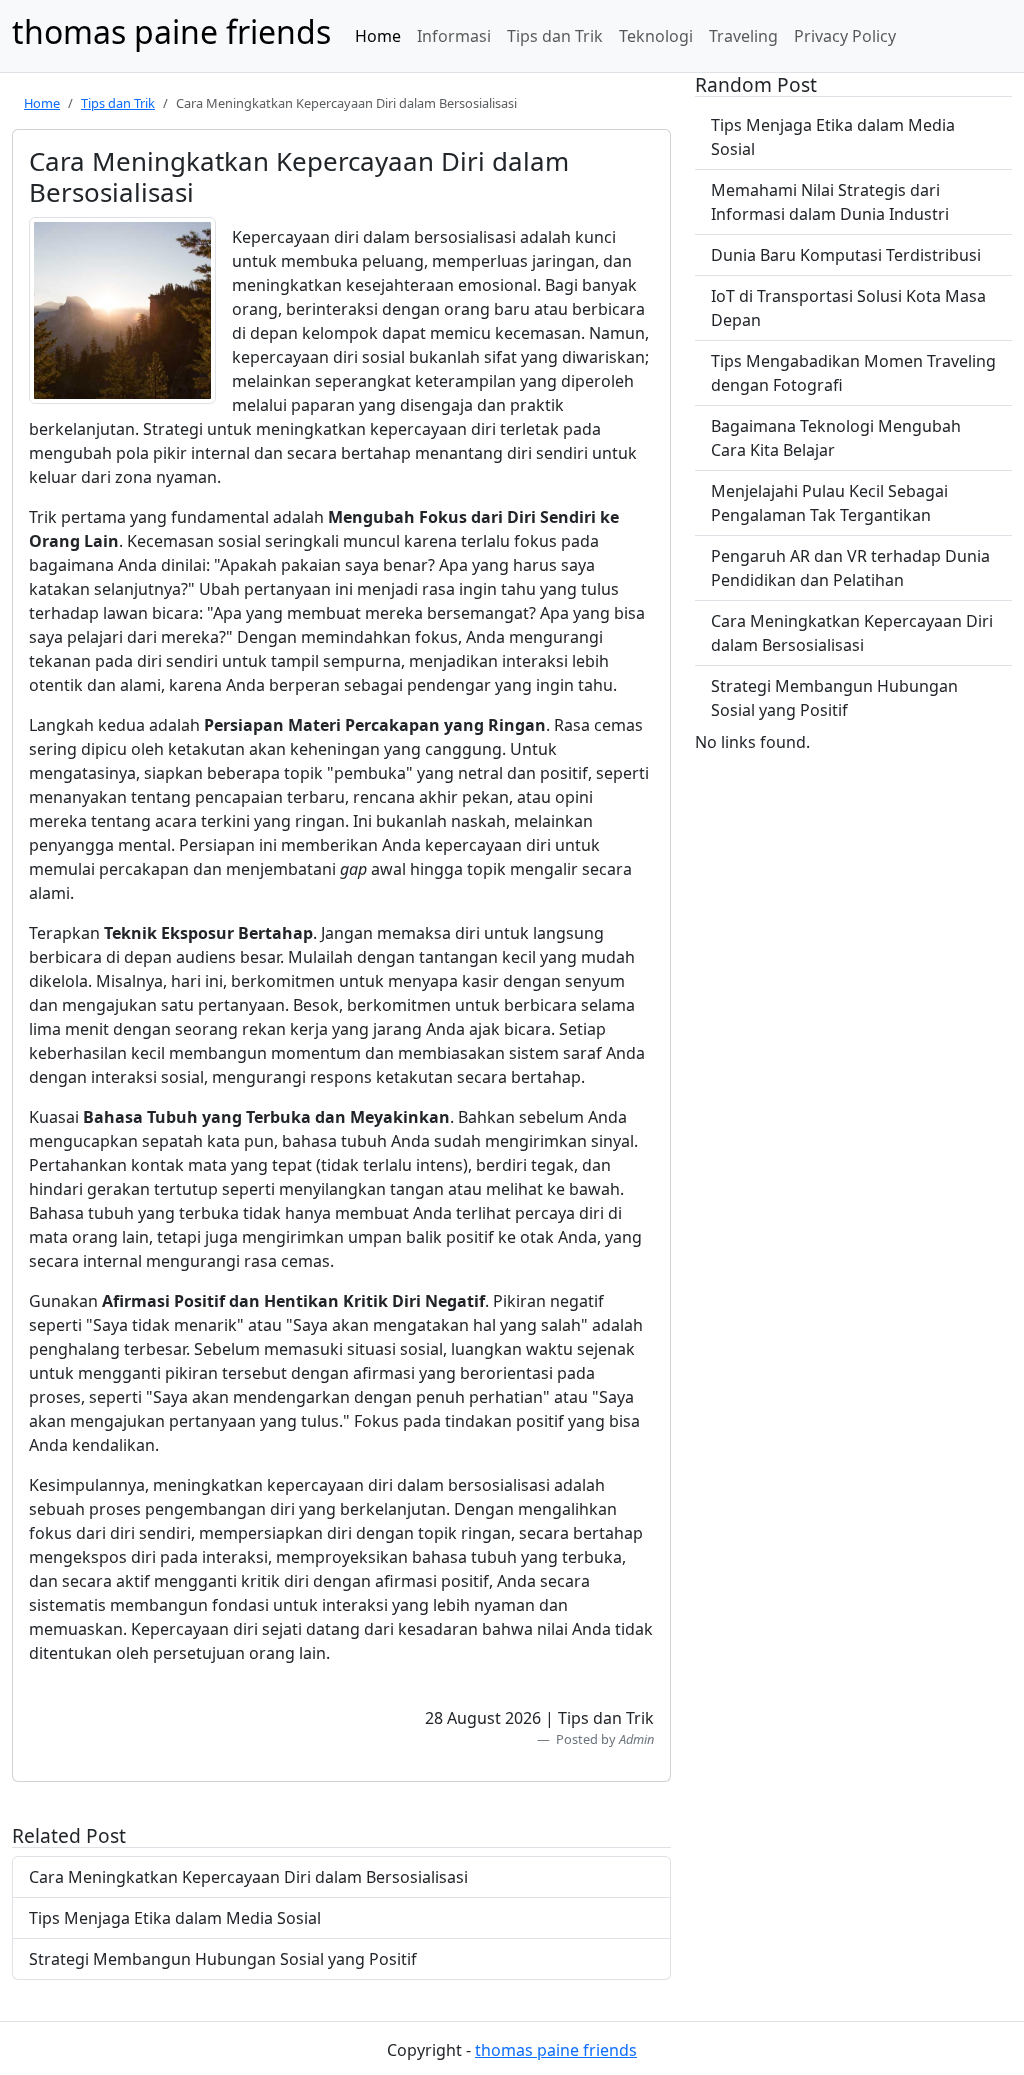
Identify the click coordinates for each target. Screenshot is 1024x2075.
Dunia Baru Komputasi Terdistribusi (846, 255)
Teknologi (656, 36)
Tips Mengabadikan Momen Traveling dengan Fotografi (853, 373)
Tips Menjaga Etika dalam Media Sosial (175, 1918)
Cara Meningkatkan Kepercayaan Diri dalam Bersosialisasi (248, 1877)
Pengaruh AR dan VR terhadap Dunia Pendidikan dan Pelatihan (850, 568)
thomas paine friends (556, 2050)
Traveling (743, 36)
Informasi (454, 36)
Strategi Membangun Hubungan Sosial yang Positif (223, 1959)
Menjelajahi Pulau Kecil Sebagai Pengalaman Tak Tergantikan (829, 503)
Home (378, 36)
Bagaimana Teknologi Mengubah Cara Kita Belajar (836, 438)
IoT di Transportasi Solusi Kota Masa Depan (848, 308)
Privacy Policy (845, 36)
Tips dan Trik (555, 36)
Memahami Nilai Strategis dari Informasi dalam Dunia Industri (830, 202)
